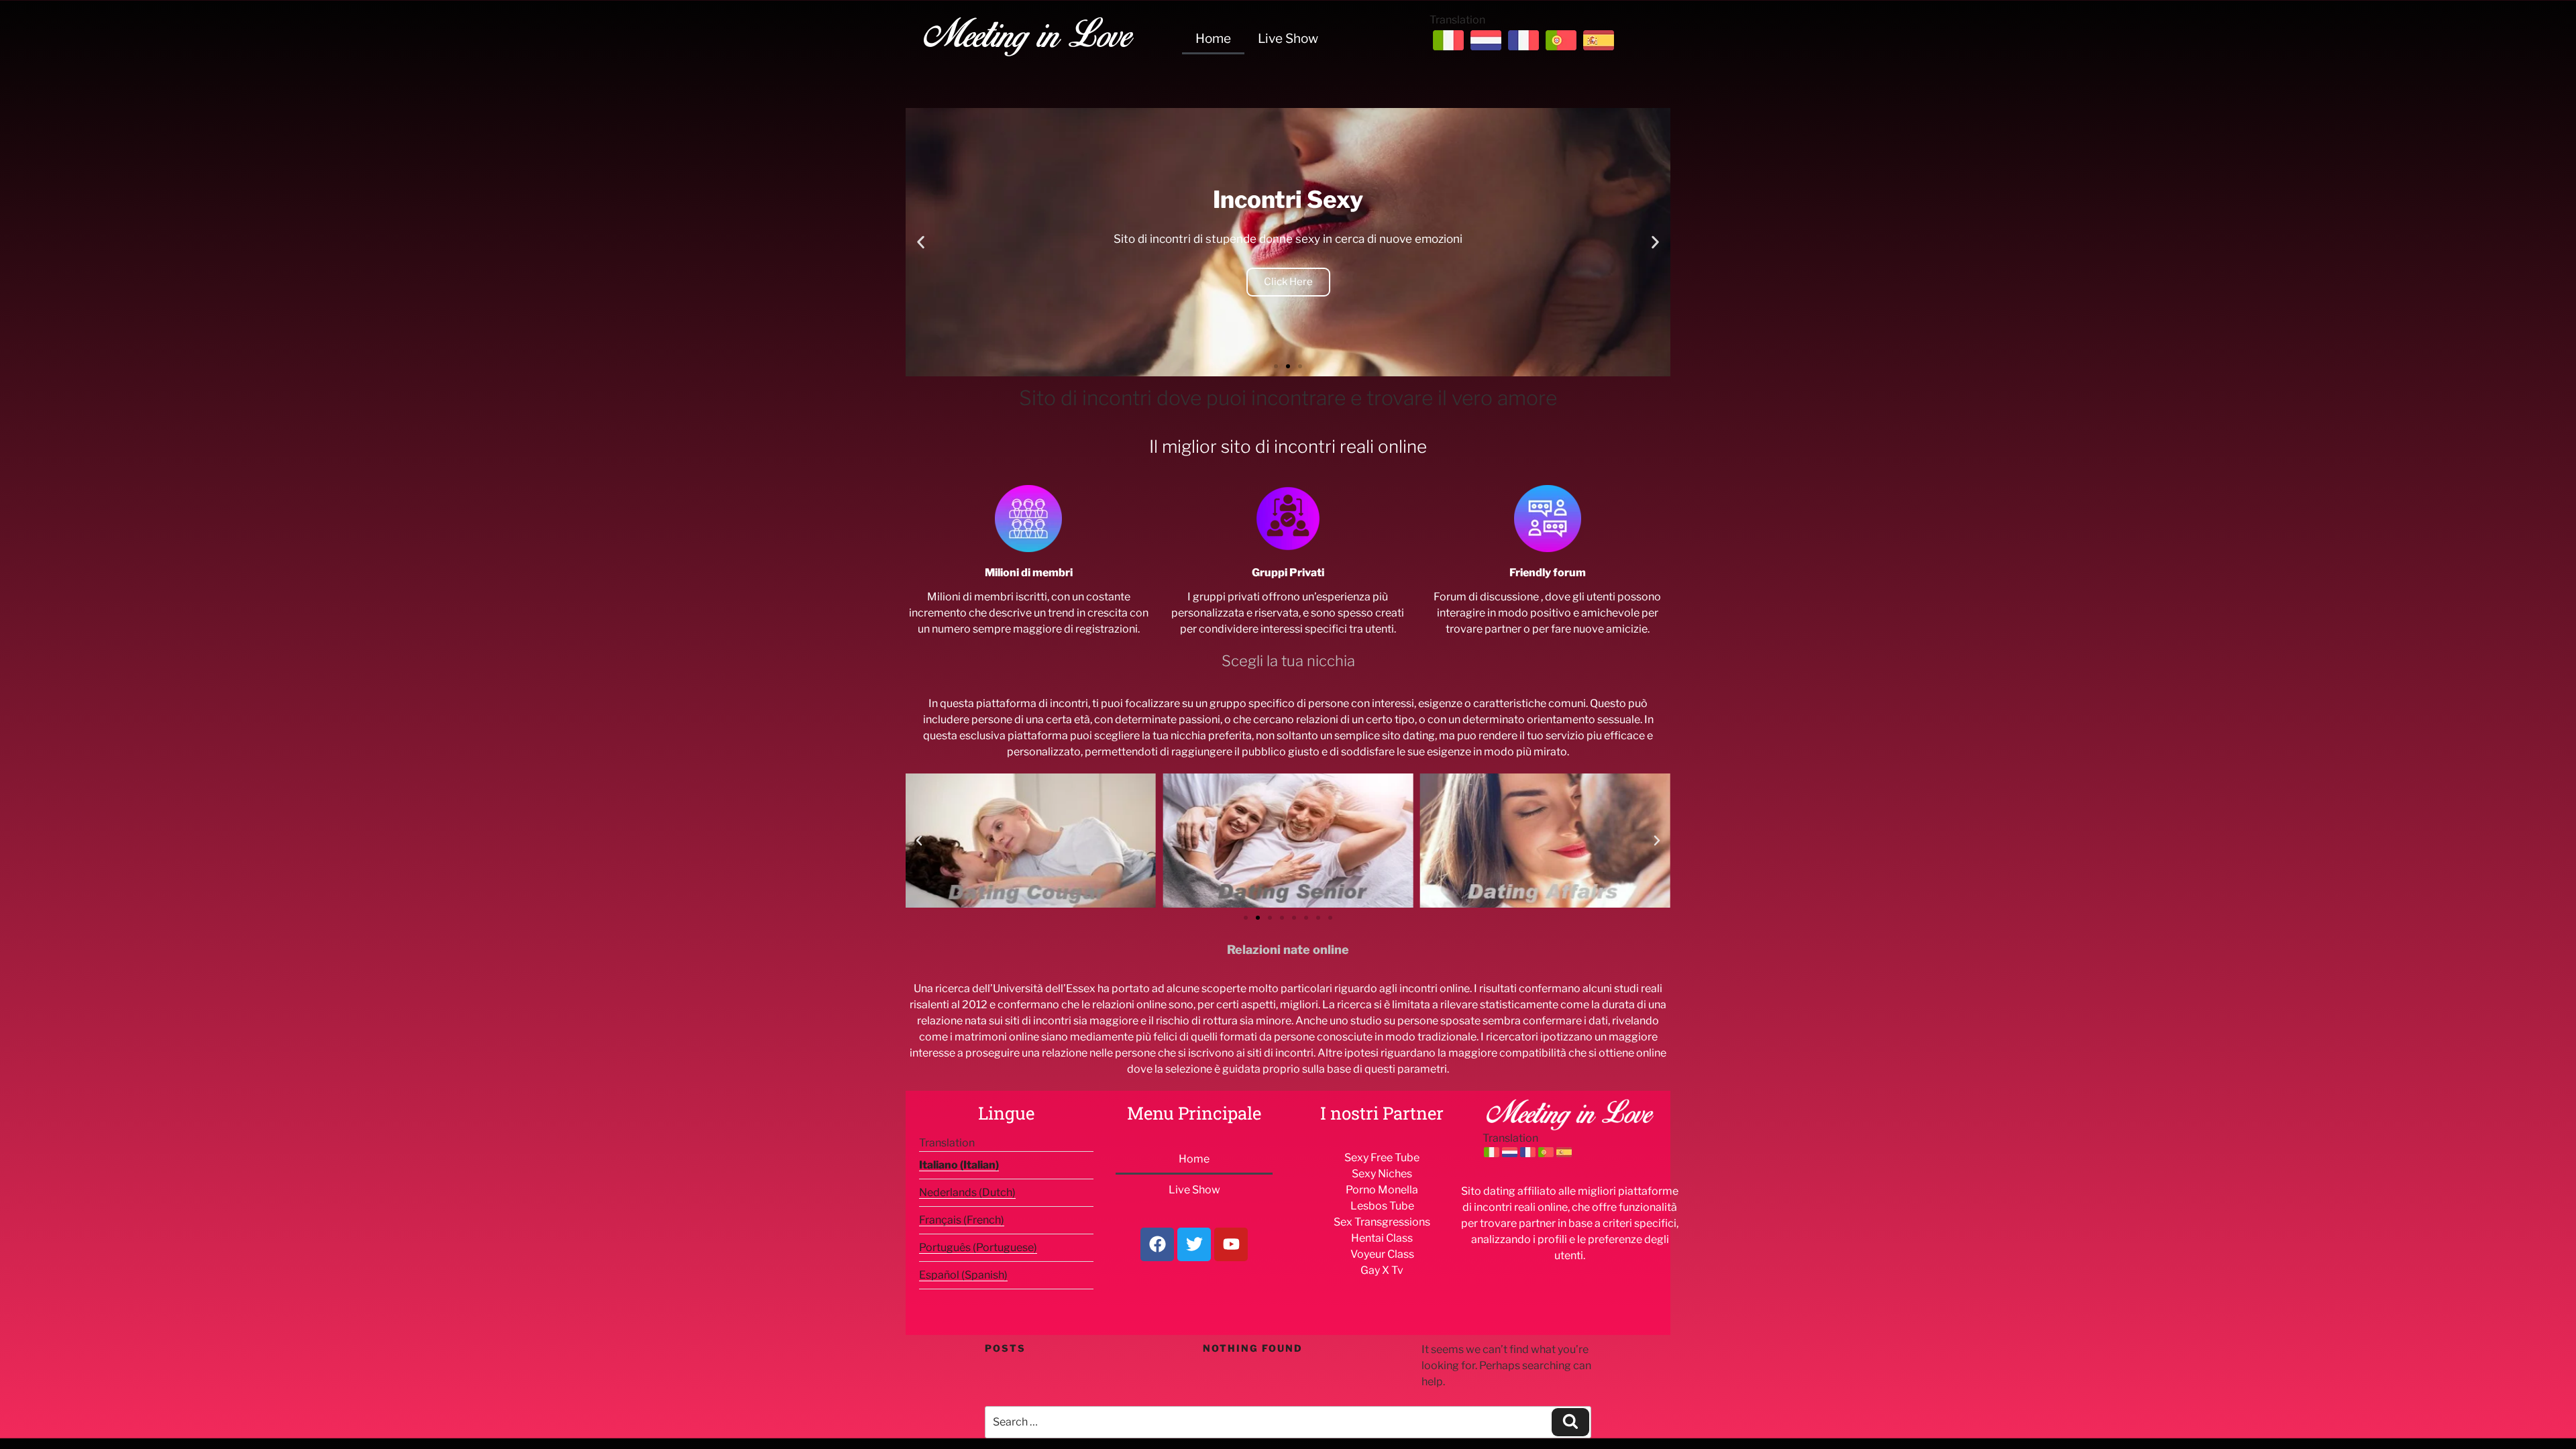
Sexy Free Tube (1382, 1158)
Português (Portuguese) (978, 1247)
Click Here (1288, 282)
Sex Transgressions (1382, 1222)
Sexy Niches (1382, 1174)
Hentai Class (1382, 1238)
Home (1213, 39)
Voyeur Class (1382, 1254)
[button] (921, 243)
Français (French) (962, 1220)
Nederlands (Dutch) (967, 1192)
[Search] (1570, 1422)
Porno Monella (1382, 1190)
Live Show (1288, 39)
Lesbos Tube (1382, 1206)
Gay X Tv (1382, 1270)
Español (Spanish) (963, 1275)
